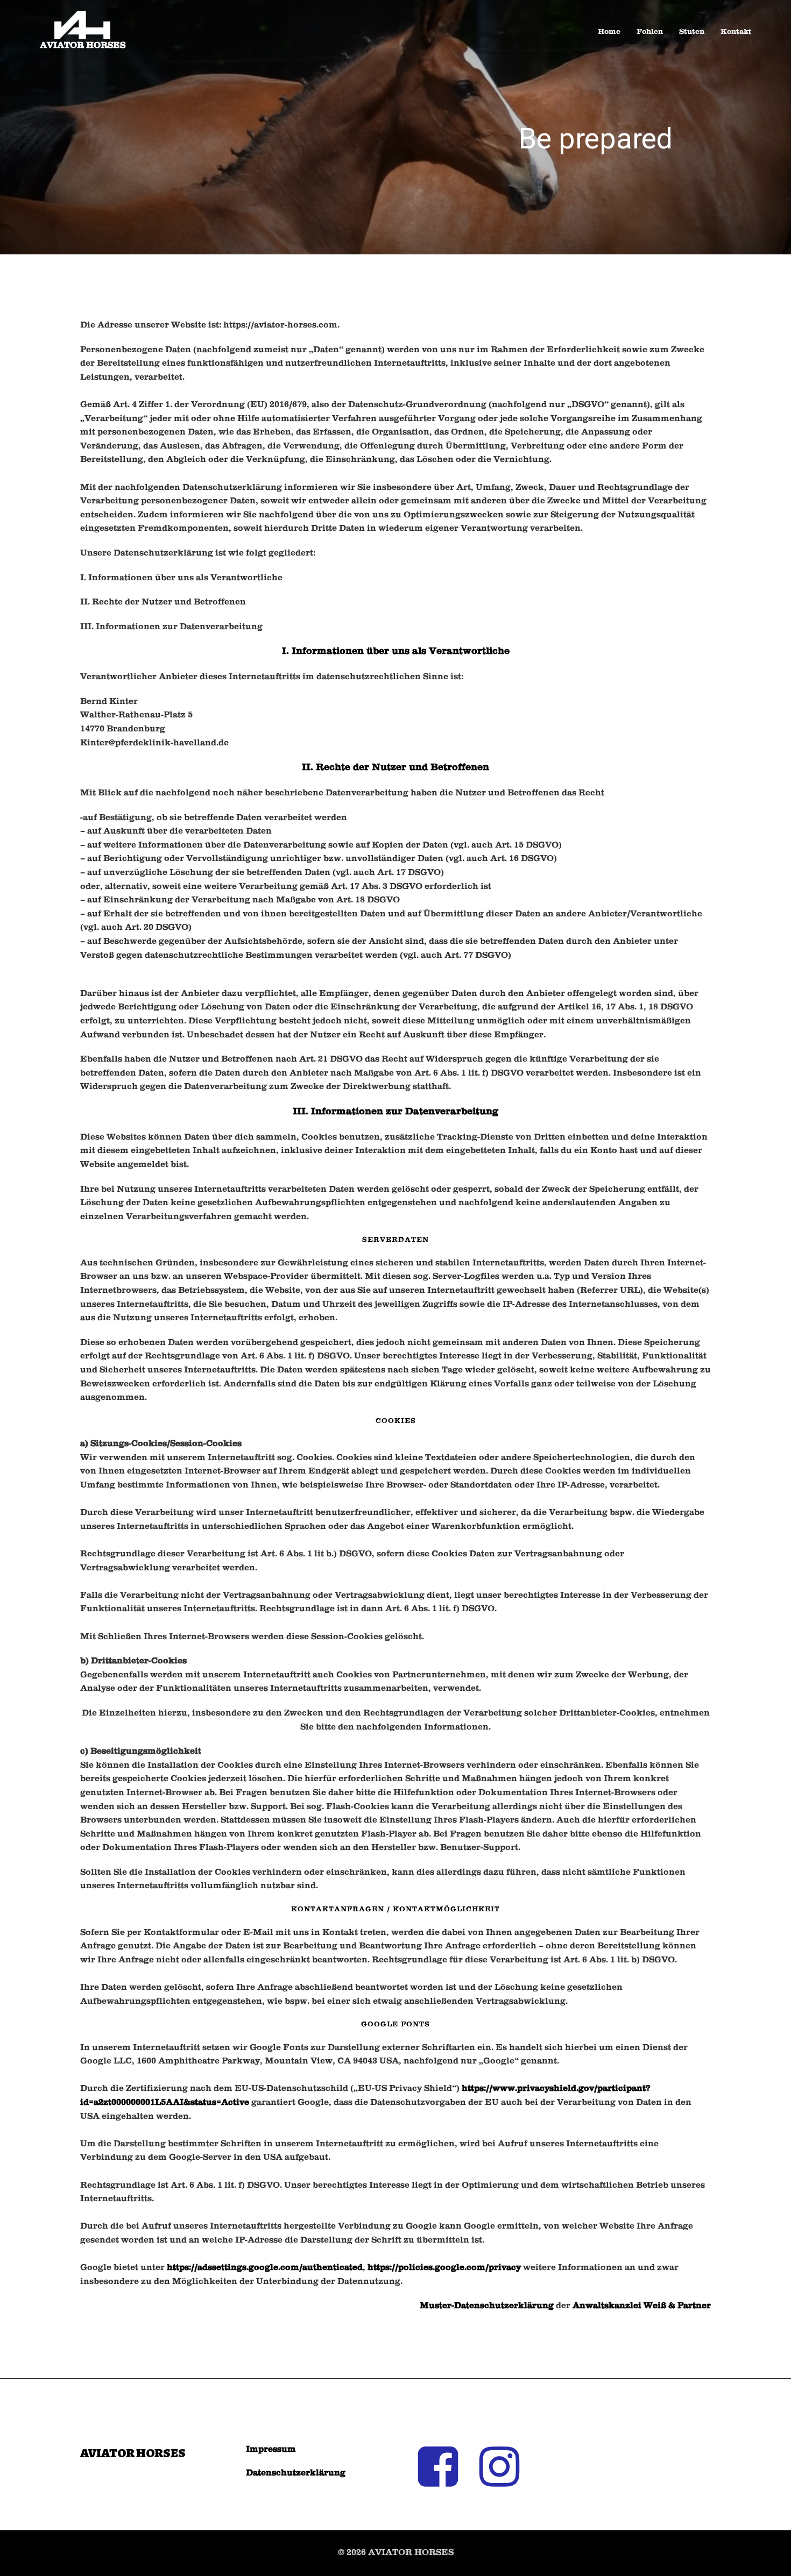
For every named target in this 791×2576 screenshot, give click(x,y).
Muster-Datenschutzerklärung (487, 2306)
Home (609, 32)
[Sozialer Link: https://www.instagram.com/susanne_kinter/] (505, 2468)
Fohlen (650, 32)
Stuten (692, 32)
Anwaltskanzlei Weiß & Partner (642, 2306)
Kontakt (736, 32)
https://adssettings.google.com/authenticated (265, 2268)
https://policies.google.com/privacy (444, 2268)
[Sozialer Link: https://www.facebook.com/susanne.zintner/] (444, 2468)
